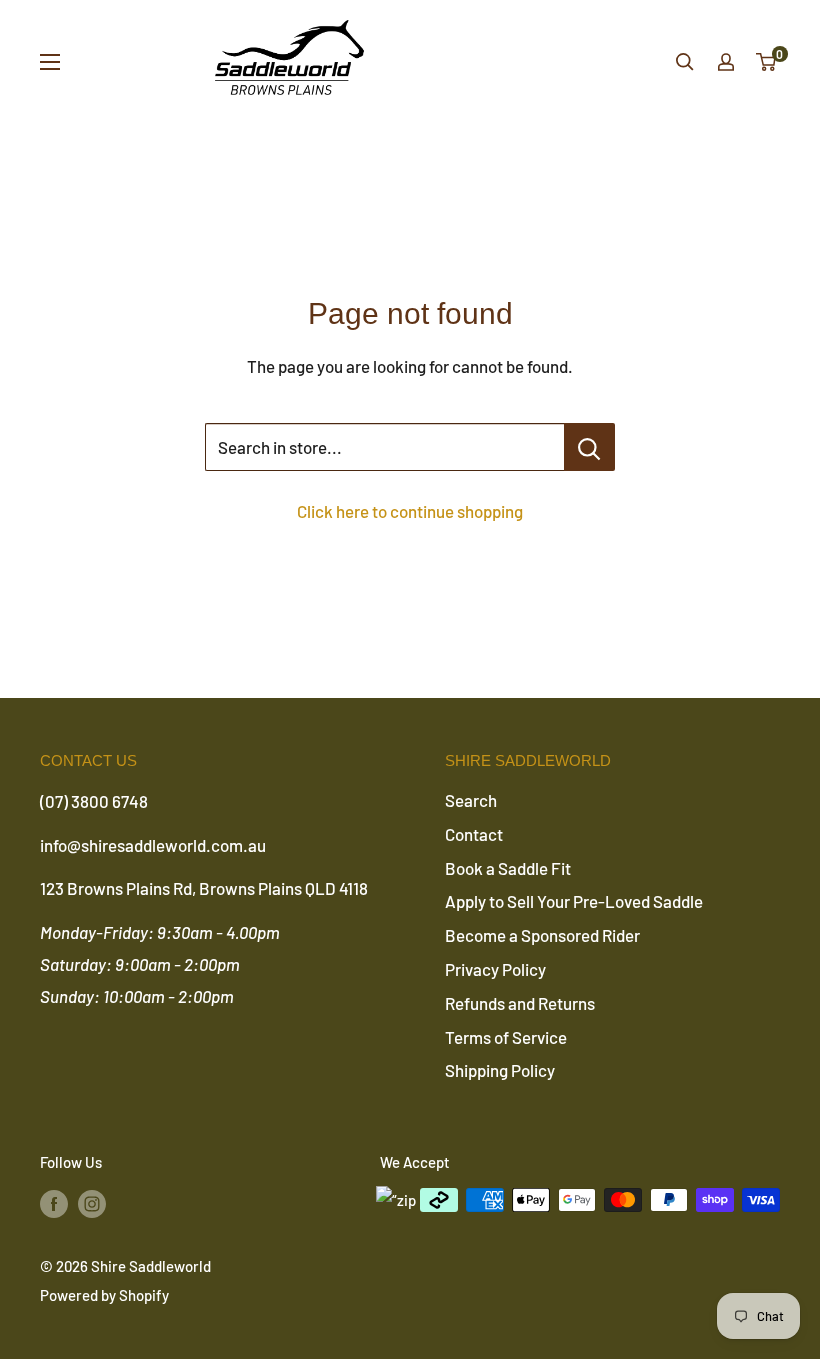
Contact (474, 834)
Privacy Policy (495, 969)
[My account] (726, 62)
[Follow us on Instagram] (92, 1203)
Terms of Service (506, 1037)
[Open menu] (50, 62)
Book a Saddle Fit (508, 868)
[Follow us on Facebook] (54, 1203)
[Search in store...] (589, 447)
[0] (767, 62)
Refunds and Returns (520, 1003)
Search (471, 800)
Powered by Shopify (104, 1295)
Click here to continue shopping (410, 511)
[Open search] (685, 62)
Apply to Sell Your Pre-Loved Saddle (574, 901)
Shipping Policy (500, 1070)
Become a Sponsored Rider (542, 935)
